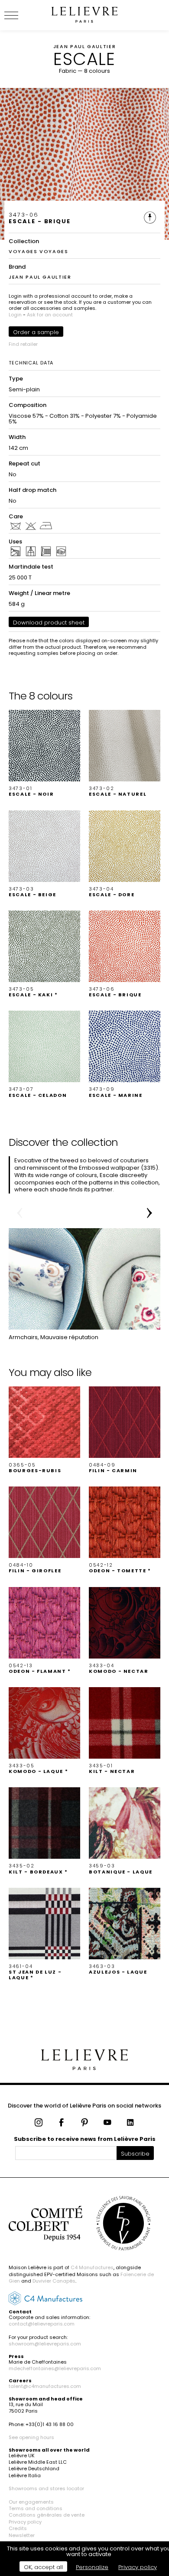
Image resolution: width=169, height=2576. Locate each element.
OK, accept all (43, 2567)
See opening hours (31, 2437)
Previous (19, 1213)
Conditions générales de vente (47, 2515)
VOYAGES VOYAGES (39, 251)
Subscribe (135, 2154)
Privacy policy (25, 2522)
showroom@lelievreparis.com (45, 2344)
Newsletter (22, 2535)
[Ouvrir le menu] (22, 15)
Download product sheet (49, 623)
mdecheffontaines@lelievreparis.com (55, 2368)
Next (149, 1213)
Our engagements (31, 2502)
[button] (44, 753)
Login (15, 315)
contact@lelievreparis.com (42, 2324)
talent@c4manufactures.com (45, 2386)
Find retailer (23, 344)
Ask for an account (50, 315)
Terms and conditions (36, 2508)
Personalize (92, 2567)
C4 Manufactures (92, 2267)
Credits (18, 2528)
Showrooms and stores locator (46, 2488)
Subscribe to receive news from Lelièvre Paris (85, 2139)
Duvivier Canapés (54, 2281)
